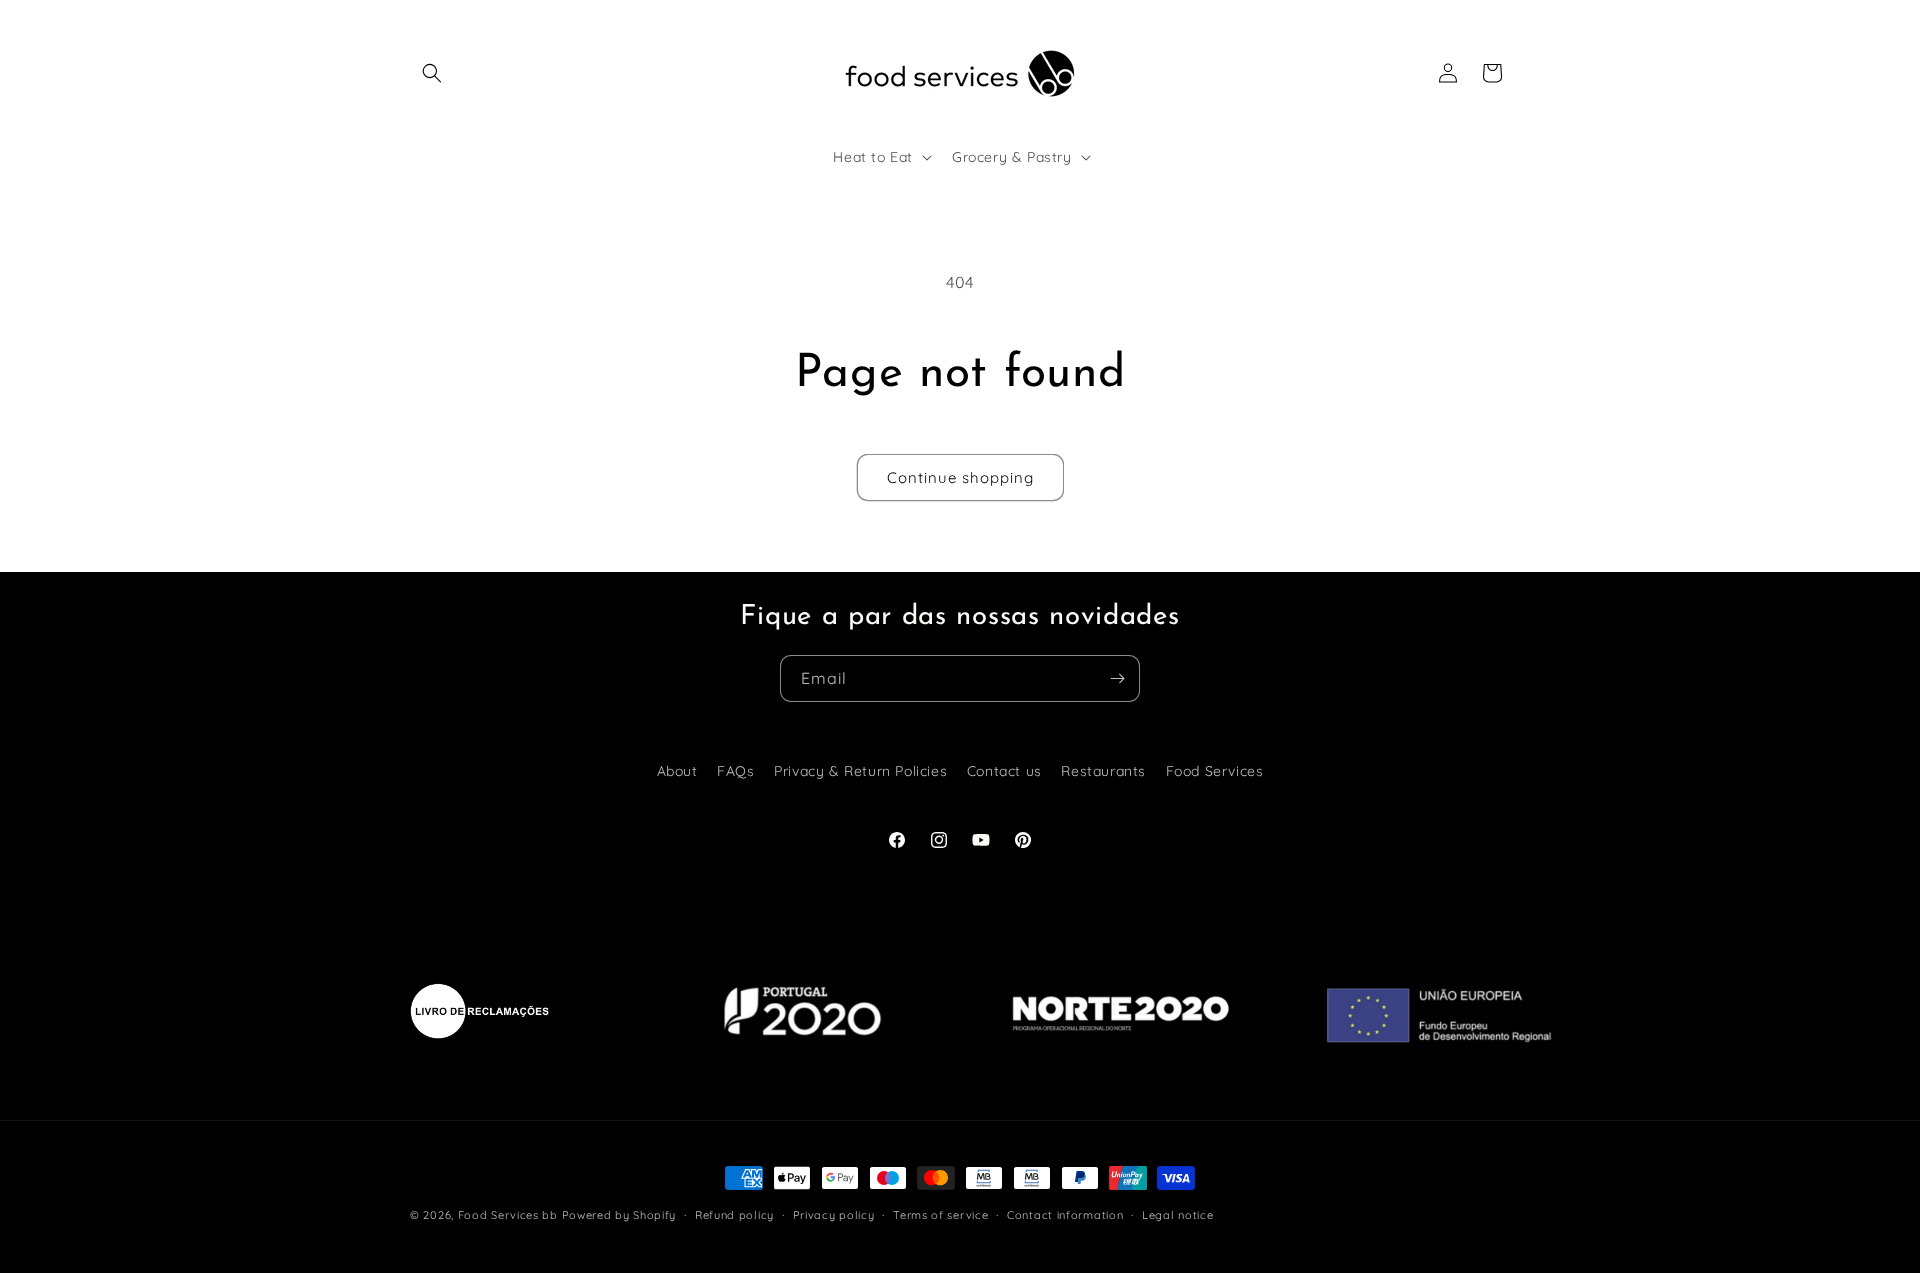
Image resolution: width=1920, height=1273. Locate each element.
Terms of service (940, 1214)
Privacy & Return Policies (860, 771)
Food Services (1215, 771)
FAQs (735, 771)
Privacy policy (834, 1214)
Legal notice (1177, 1214)
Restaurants (1103, 771)
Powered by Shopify (619, 1215)
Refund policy (734, 1214)
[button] (432, 73)
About (677, 771)
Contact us (1004, 771)
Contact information (1065, 1214)
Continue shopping (960, 477)
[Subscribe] (1117, 678)
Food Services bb (508, 1215)
